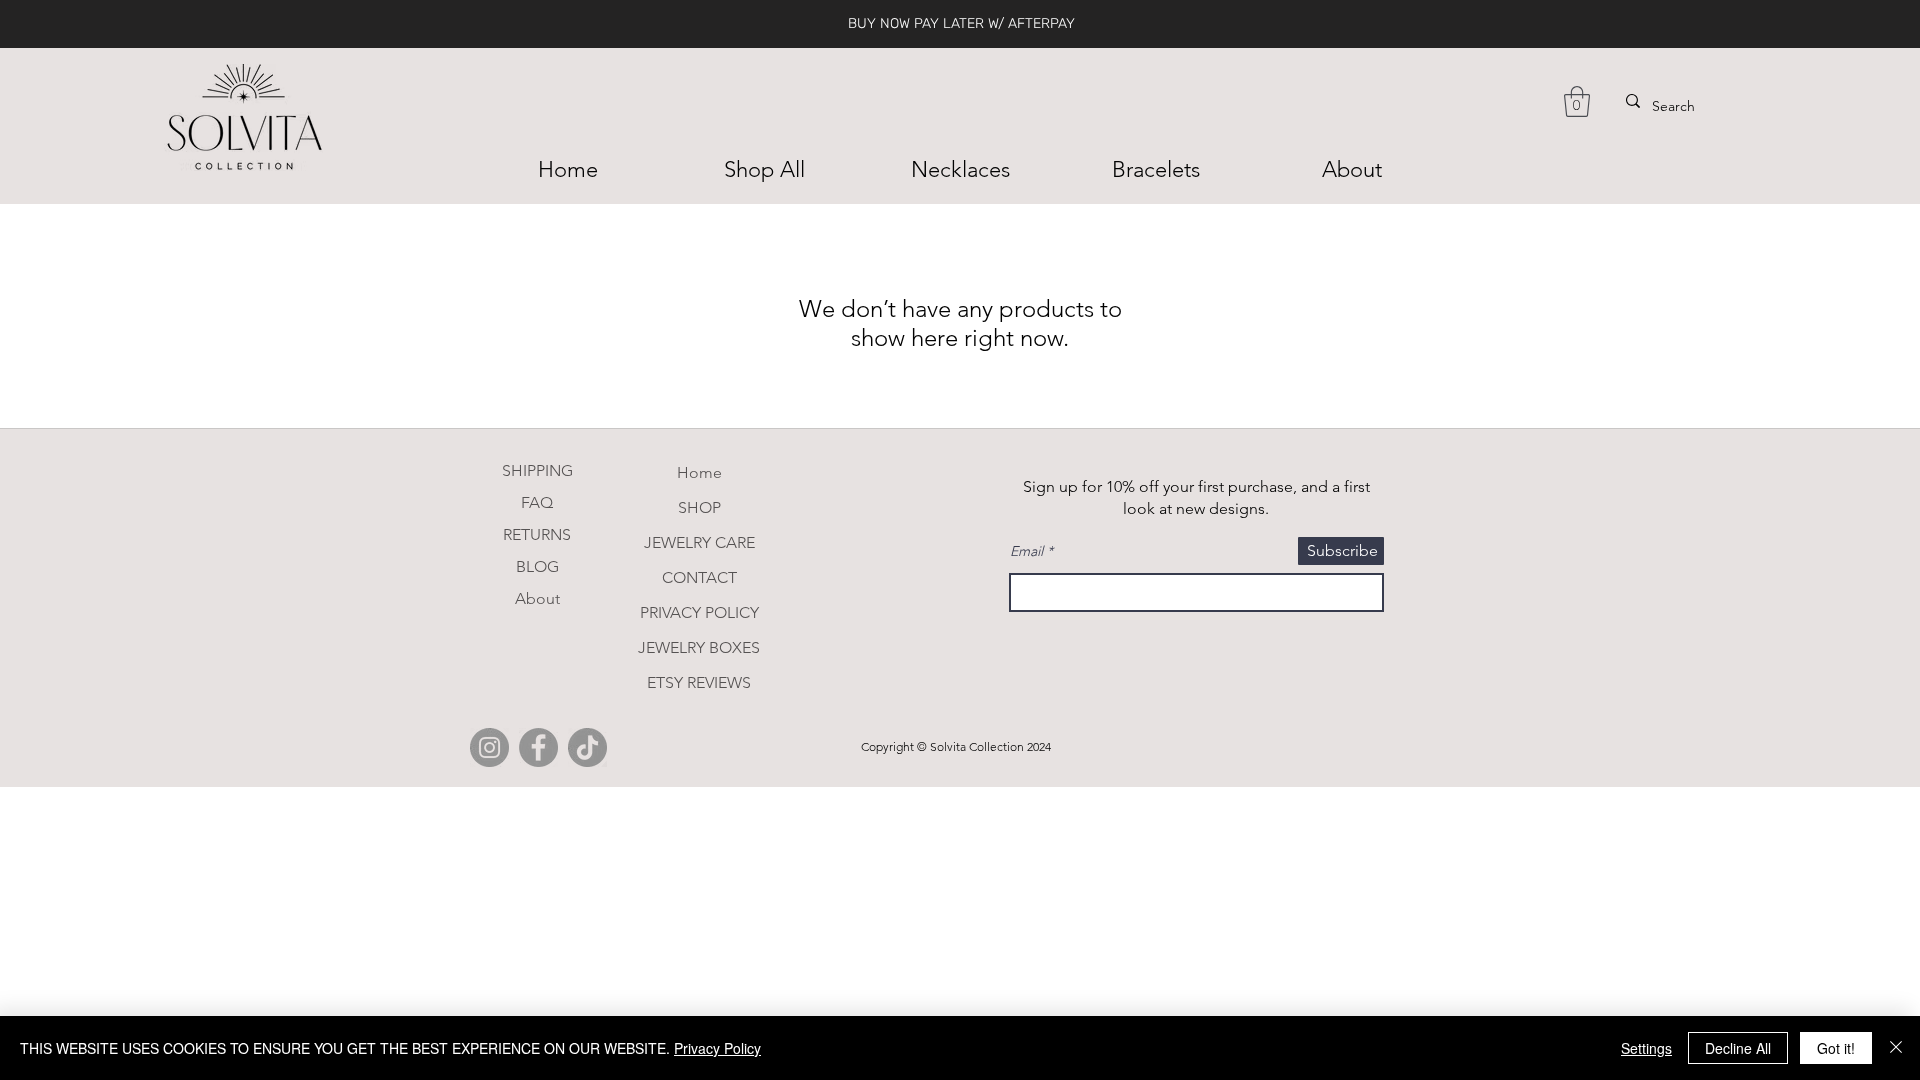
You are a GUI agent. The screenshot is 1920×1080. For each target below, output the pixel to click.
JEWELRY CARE (699, 542)
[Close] (1896, 1048)
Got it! (1836, 1048)
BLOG (537, 566)
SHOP (699, 507)
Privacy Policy (717, 1048)
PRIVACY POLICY (699, 612)
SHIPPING (537, 470)
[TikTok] (587, 747)
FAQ (537, 502)
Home (699, 472)
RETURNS (537, 534)
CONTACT (699, 577)
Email (1026, 551)
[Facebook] (538, 747)
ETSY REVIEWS (699, 682)
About (537, 598)
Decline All (1738, 1048)
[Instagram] (489, 747)
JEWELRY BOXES (699, 647)
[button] (1577, 101)
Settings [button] (1646, 1048)
